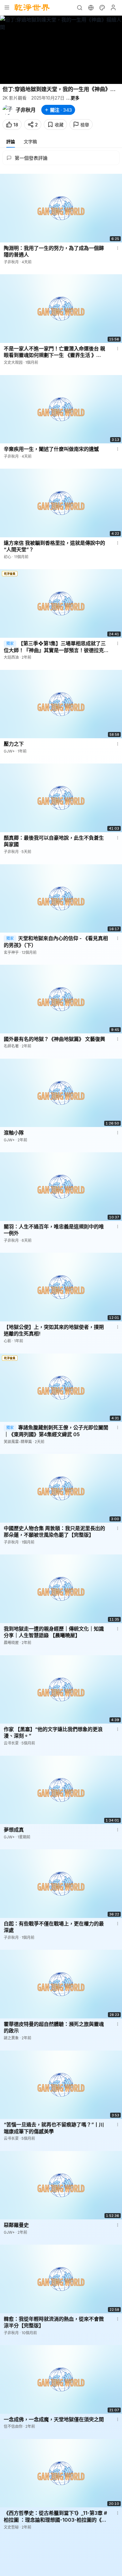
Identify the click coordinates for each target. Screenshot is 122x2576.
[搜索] (79, 7)
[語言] (91, 7)
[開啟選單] (7, 7)
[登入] (113, 7)
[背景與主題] (102, 7)
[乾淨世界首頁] (32, 7)
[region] (61, 50)
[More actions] (118, 248)
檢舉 (85, 125)
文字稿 (30, 141)
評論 (11, 141)
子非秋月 (26, 110)
